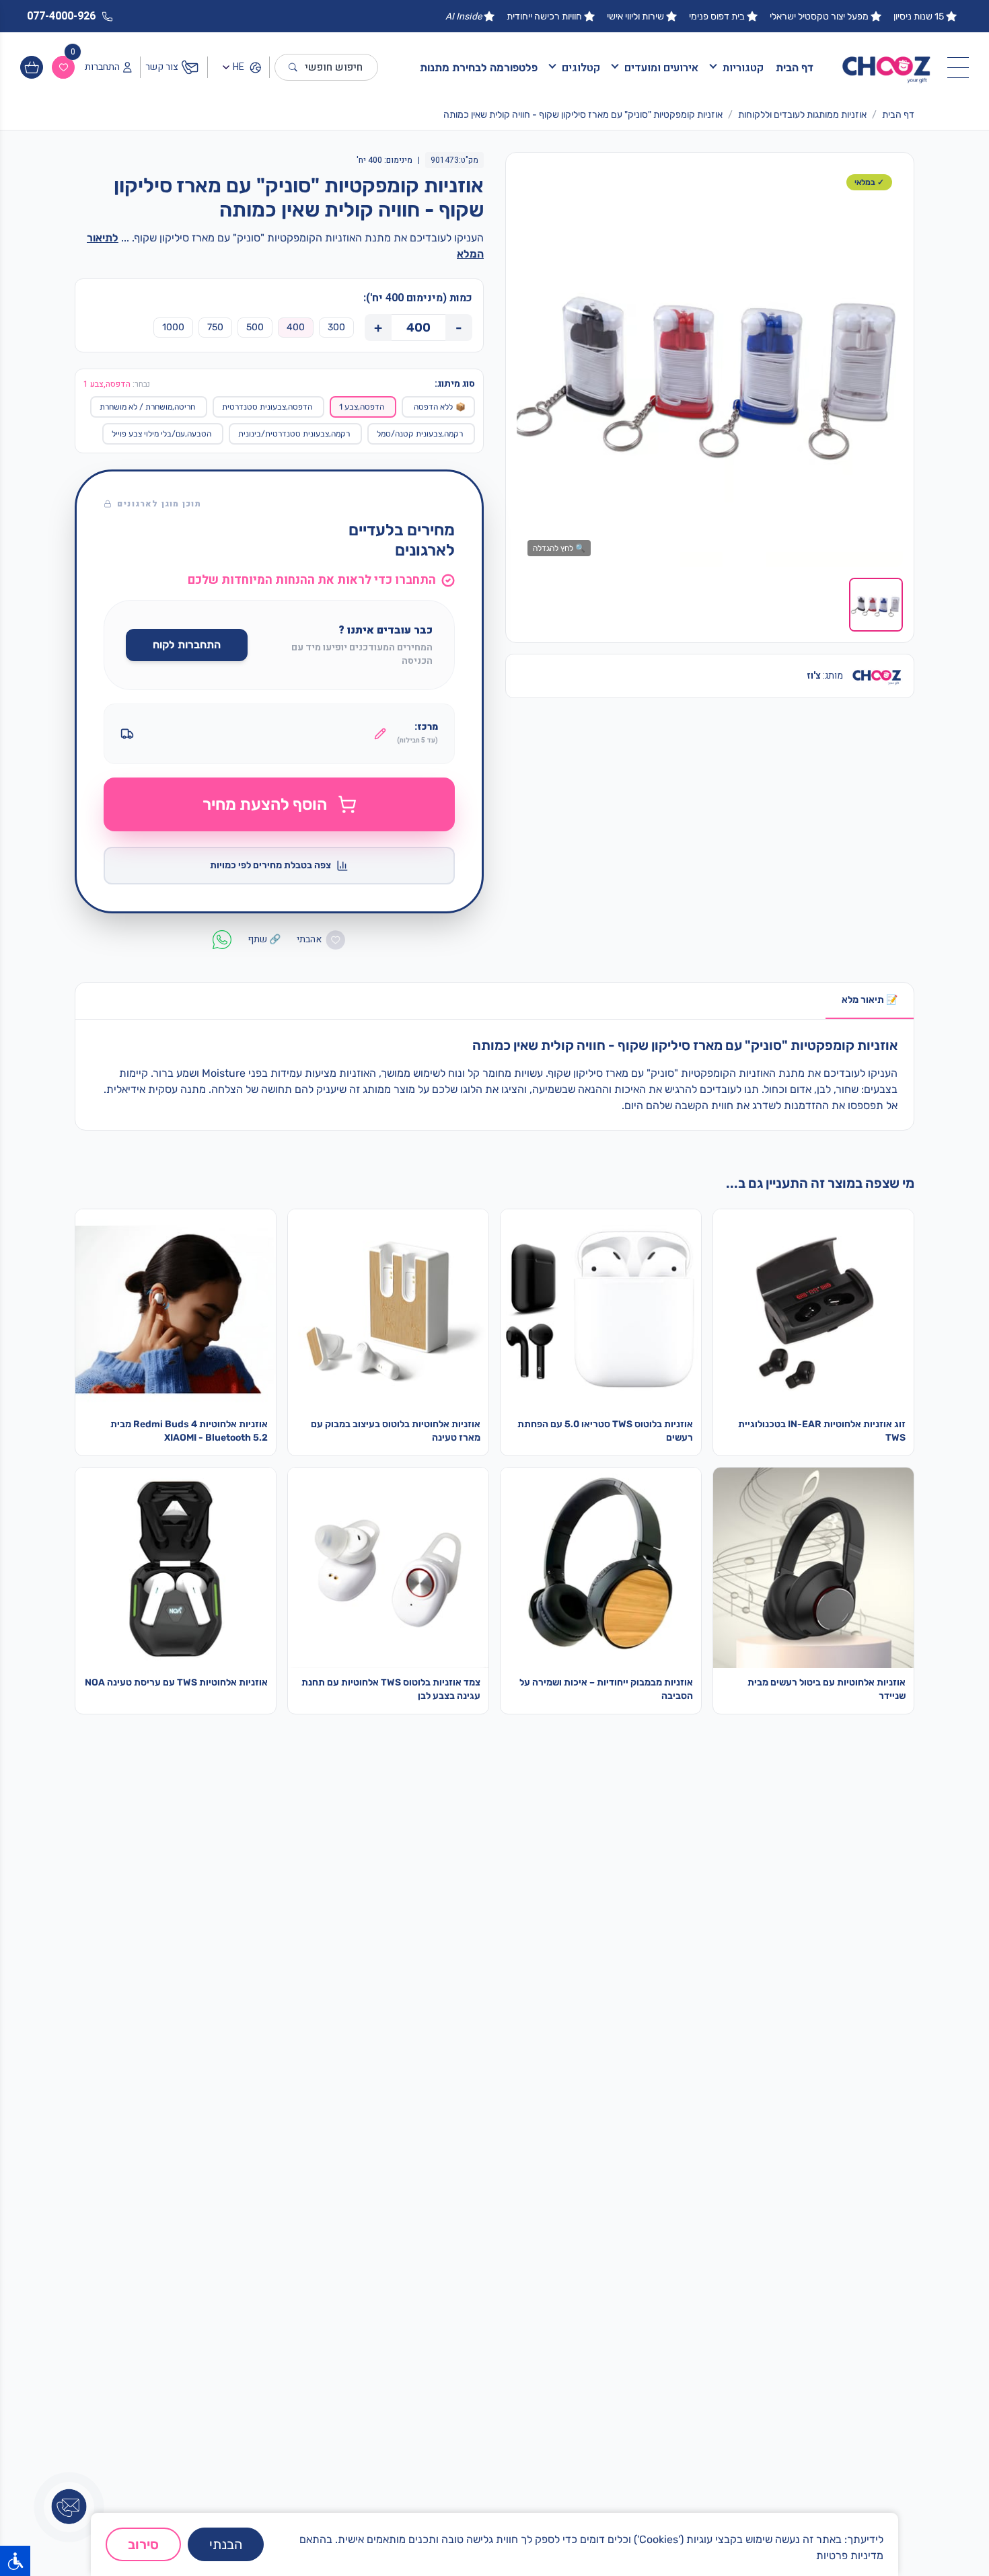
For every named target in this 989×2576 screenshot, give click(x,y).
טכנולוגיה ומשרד (659, 2197)
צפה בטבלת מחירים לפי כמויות (270, 865)
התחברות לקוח (187, 645)
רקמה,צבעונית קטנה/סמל (420, 434)
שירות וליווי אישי (635, 16)
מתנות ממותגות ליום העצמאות (839, 2197)
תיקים (682, 2154)
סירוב (143, 2544)
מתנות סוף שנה (870, 2154)
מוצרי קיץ (674, 2090)
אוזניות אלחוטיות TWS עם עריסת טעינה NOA (176, 1682)
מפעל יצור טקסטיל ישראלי (819, 16)
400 (296, 327)
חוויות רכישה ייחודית (544, 16)
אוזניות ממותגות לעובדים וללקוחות (802, 115)
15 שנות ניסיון (919, 16)
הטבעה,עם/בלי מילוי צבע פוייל (161, 434)
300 (336, 327)
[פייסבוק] (823, 2504)
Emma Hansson (657, 2279)
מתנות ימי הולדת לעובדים (849, 2111)
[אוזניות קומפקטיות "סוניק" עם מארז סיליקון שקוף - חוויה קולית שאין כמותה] (710, 365)
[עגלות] (32, 67)
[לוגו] (887, 68)
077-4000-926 (470, 2278)
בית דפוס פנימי (717, 16)
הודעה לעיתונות (661, 2344)
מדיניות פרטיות (850, 2555)
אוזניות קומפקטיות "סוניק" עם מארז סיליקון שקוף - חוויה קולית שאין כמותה (583, 115)
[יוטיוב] (756, 2504)
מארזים (679, 2133)
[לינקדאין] (790, 2504)
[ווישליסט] (63, 67)
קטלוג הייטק (877, 2133)
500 (255, 327)
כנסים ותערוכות (661, 2176)
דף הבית (795, 68)
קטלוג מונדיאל (872, 2176)
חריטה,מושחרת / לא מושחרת (147, 407)
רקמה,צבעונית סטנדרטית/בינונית (294, 434)
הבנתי (226, 2544)
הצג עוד (537, 2170)
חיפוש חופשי (334, 67)
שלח (204, 2361)
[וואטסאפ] (857, 2504)
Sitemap (674, 2301)
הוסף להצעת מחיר (265, 804)
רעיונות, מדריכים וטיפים (645, 2322)
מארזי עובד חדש (868, 2090)
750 (215, 327)
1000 (173, 327)
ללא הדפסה (440, 407)
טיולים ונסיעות (664, 2111)
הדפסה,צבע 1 (362, 407)
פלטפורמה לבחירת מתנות (479, 68)
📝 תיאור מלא (870, 1000)
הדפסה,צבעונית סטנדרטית (267, 407)
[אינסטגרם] (890, 2504)
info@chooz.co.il (473, 2300)
